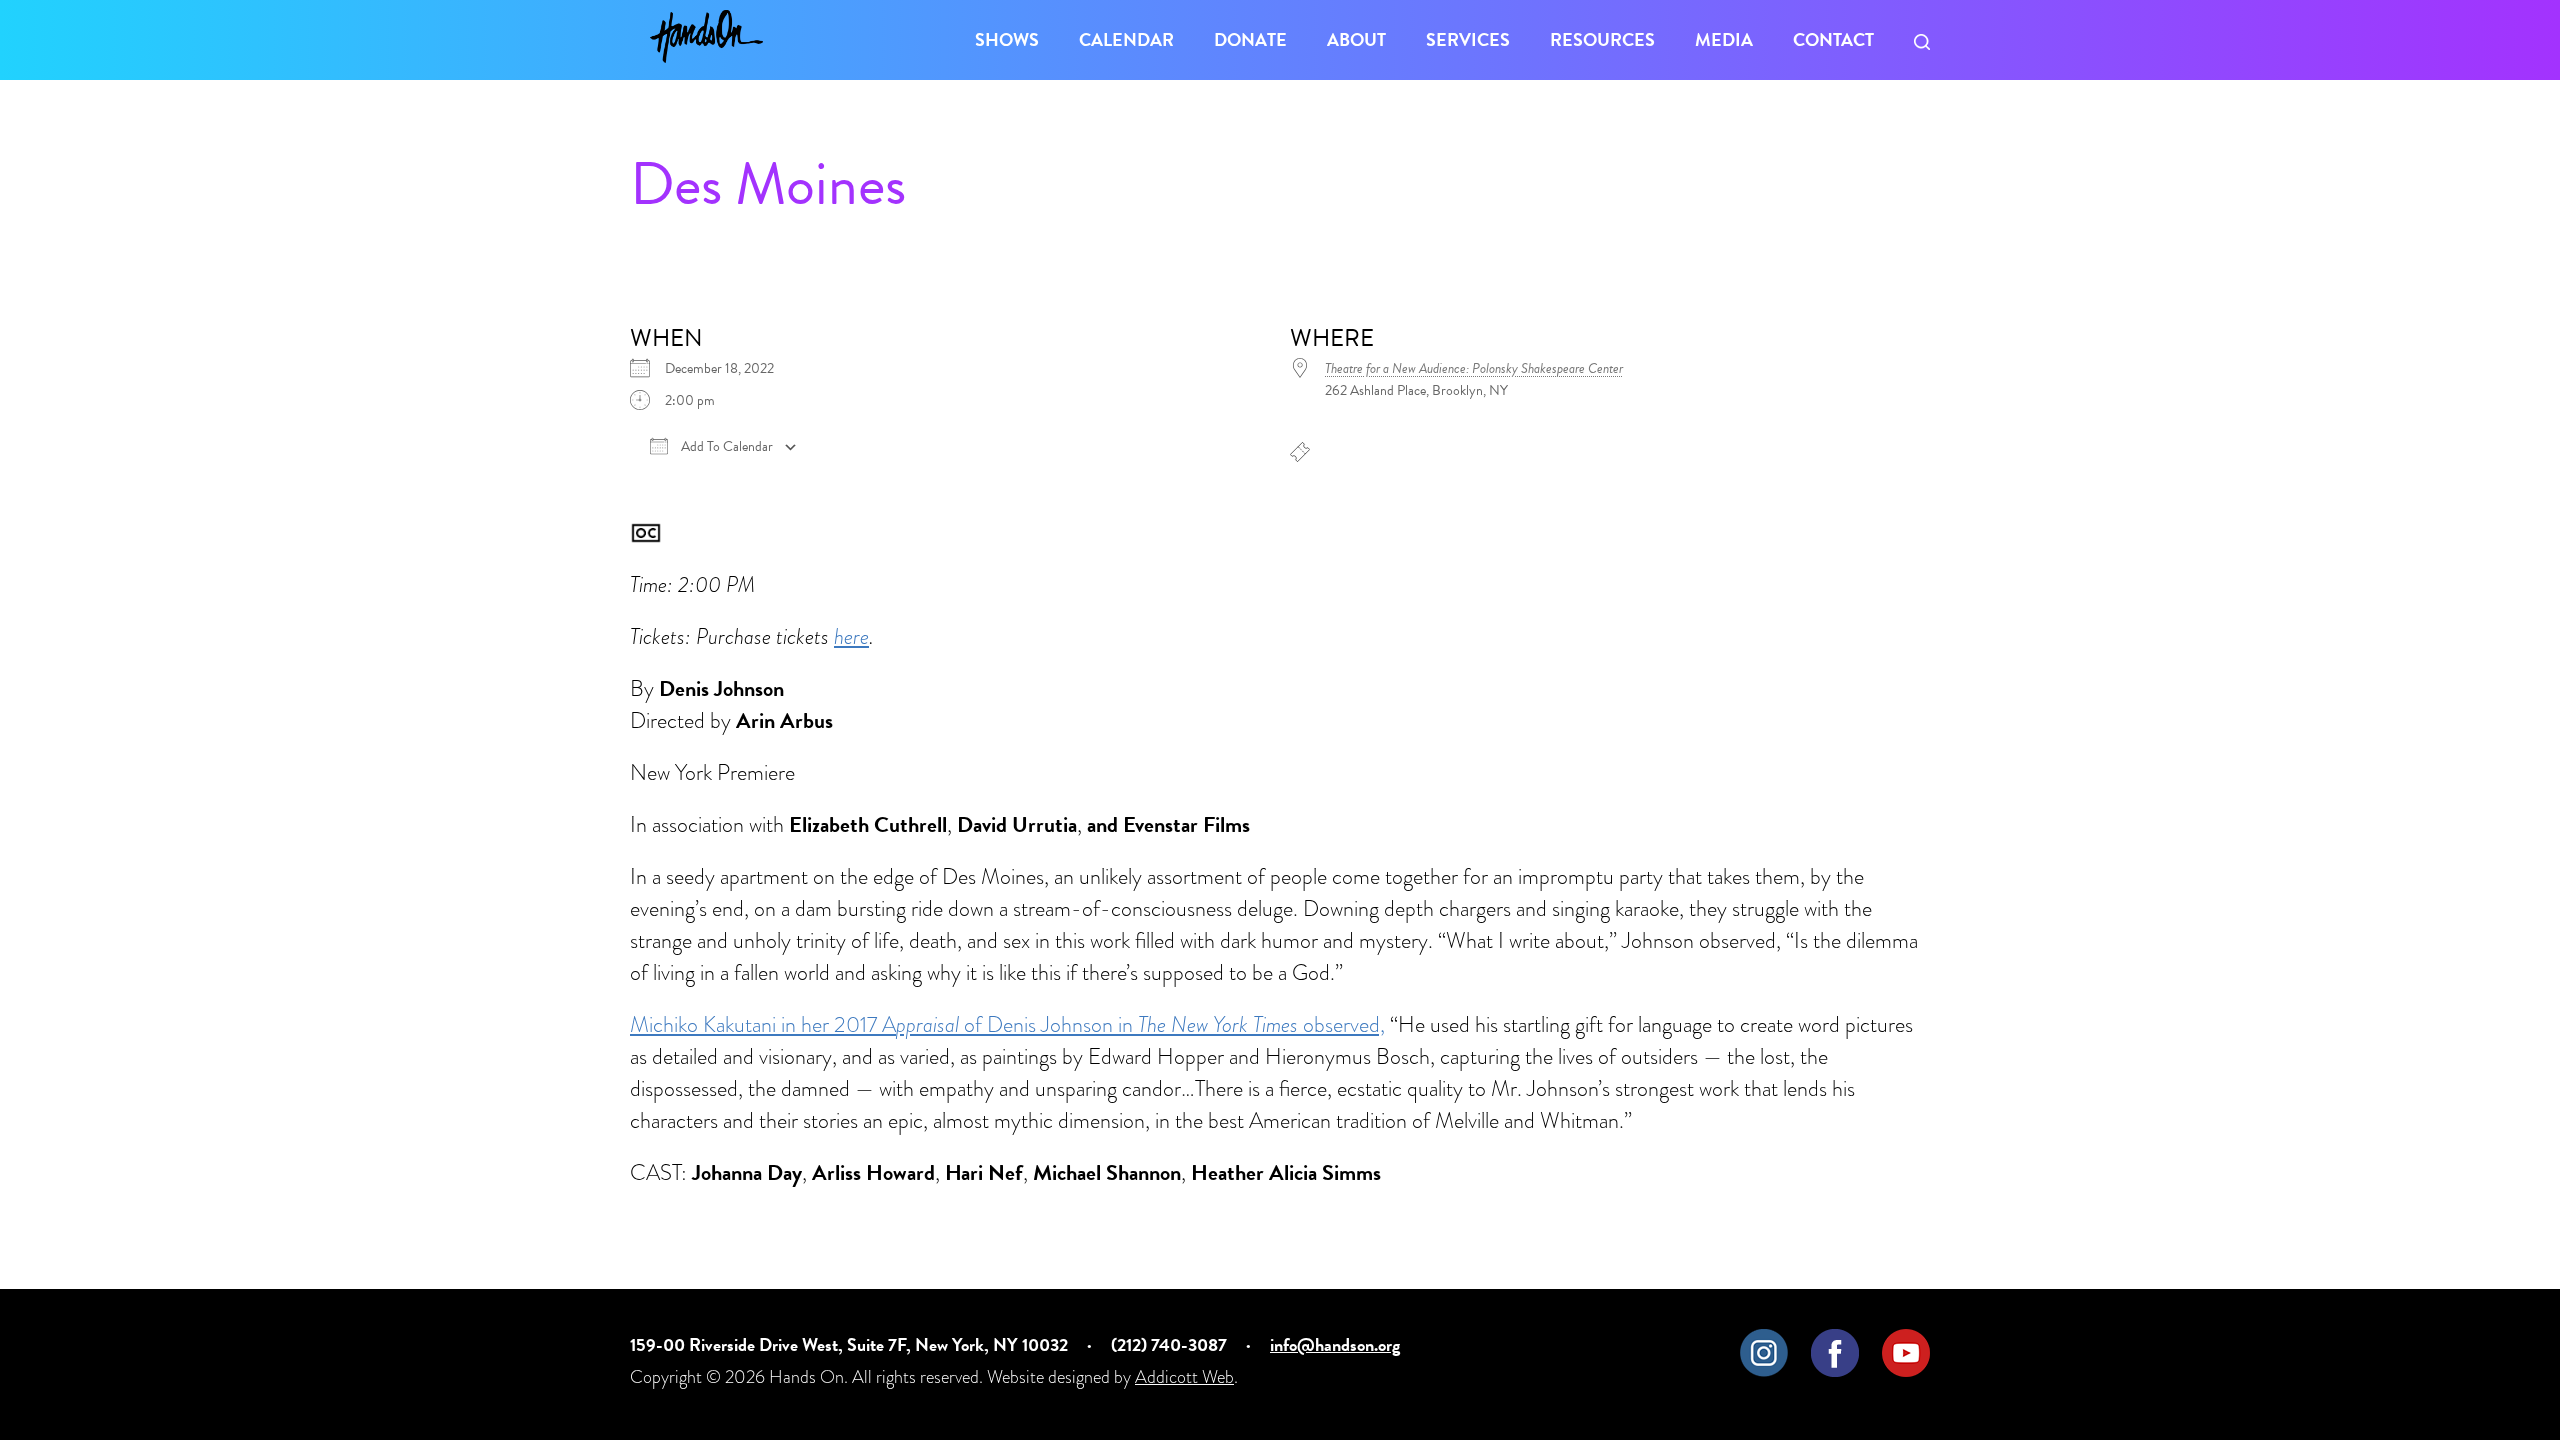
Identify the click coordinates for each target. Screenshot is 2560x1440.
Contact (1833, 39)
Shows (1007, 39)
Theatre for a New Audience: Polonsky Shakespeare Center (1474, 368)
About (1356, 39)
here (851, 636)
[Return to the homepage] (706, 36)
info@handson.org (1335, 1344)
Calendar (1126, 39)
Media (1724, 39)
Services (1468, 39)
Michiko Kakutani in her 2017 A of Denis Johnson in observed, (1007, 1024)
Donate (1250, 39)
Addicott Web (1184, 1376)
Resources (1602, 39)
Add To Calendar (725, 447)
